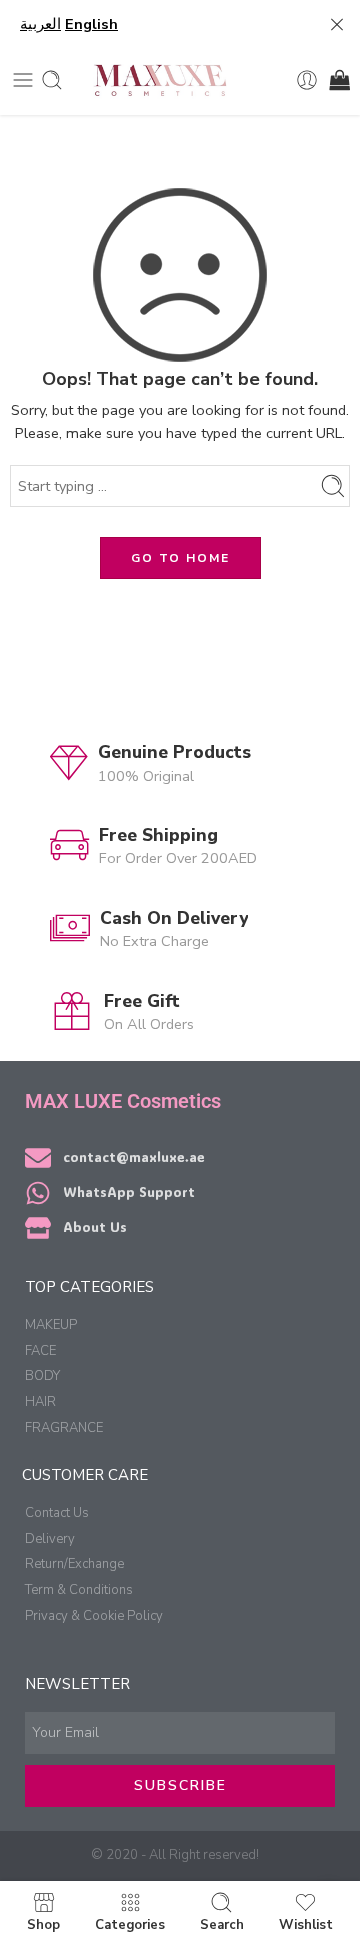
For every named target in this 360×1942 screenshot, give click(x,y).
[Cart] (338, 80)
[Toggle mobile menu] (23, 80)
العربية (40, 24)
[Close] (337, 25)
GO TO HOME (180, 558)
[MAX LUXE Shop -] (159, 80)
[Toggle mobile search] (52, 80)
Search (222, 1924)
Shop (43, 1924)
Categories (130, 1924)
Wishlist (306, 1924)
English (91, 24)
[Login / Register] (307, 80)
